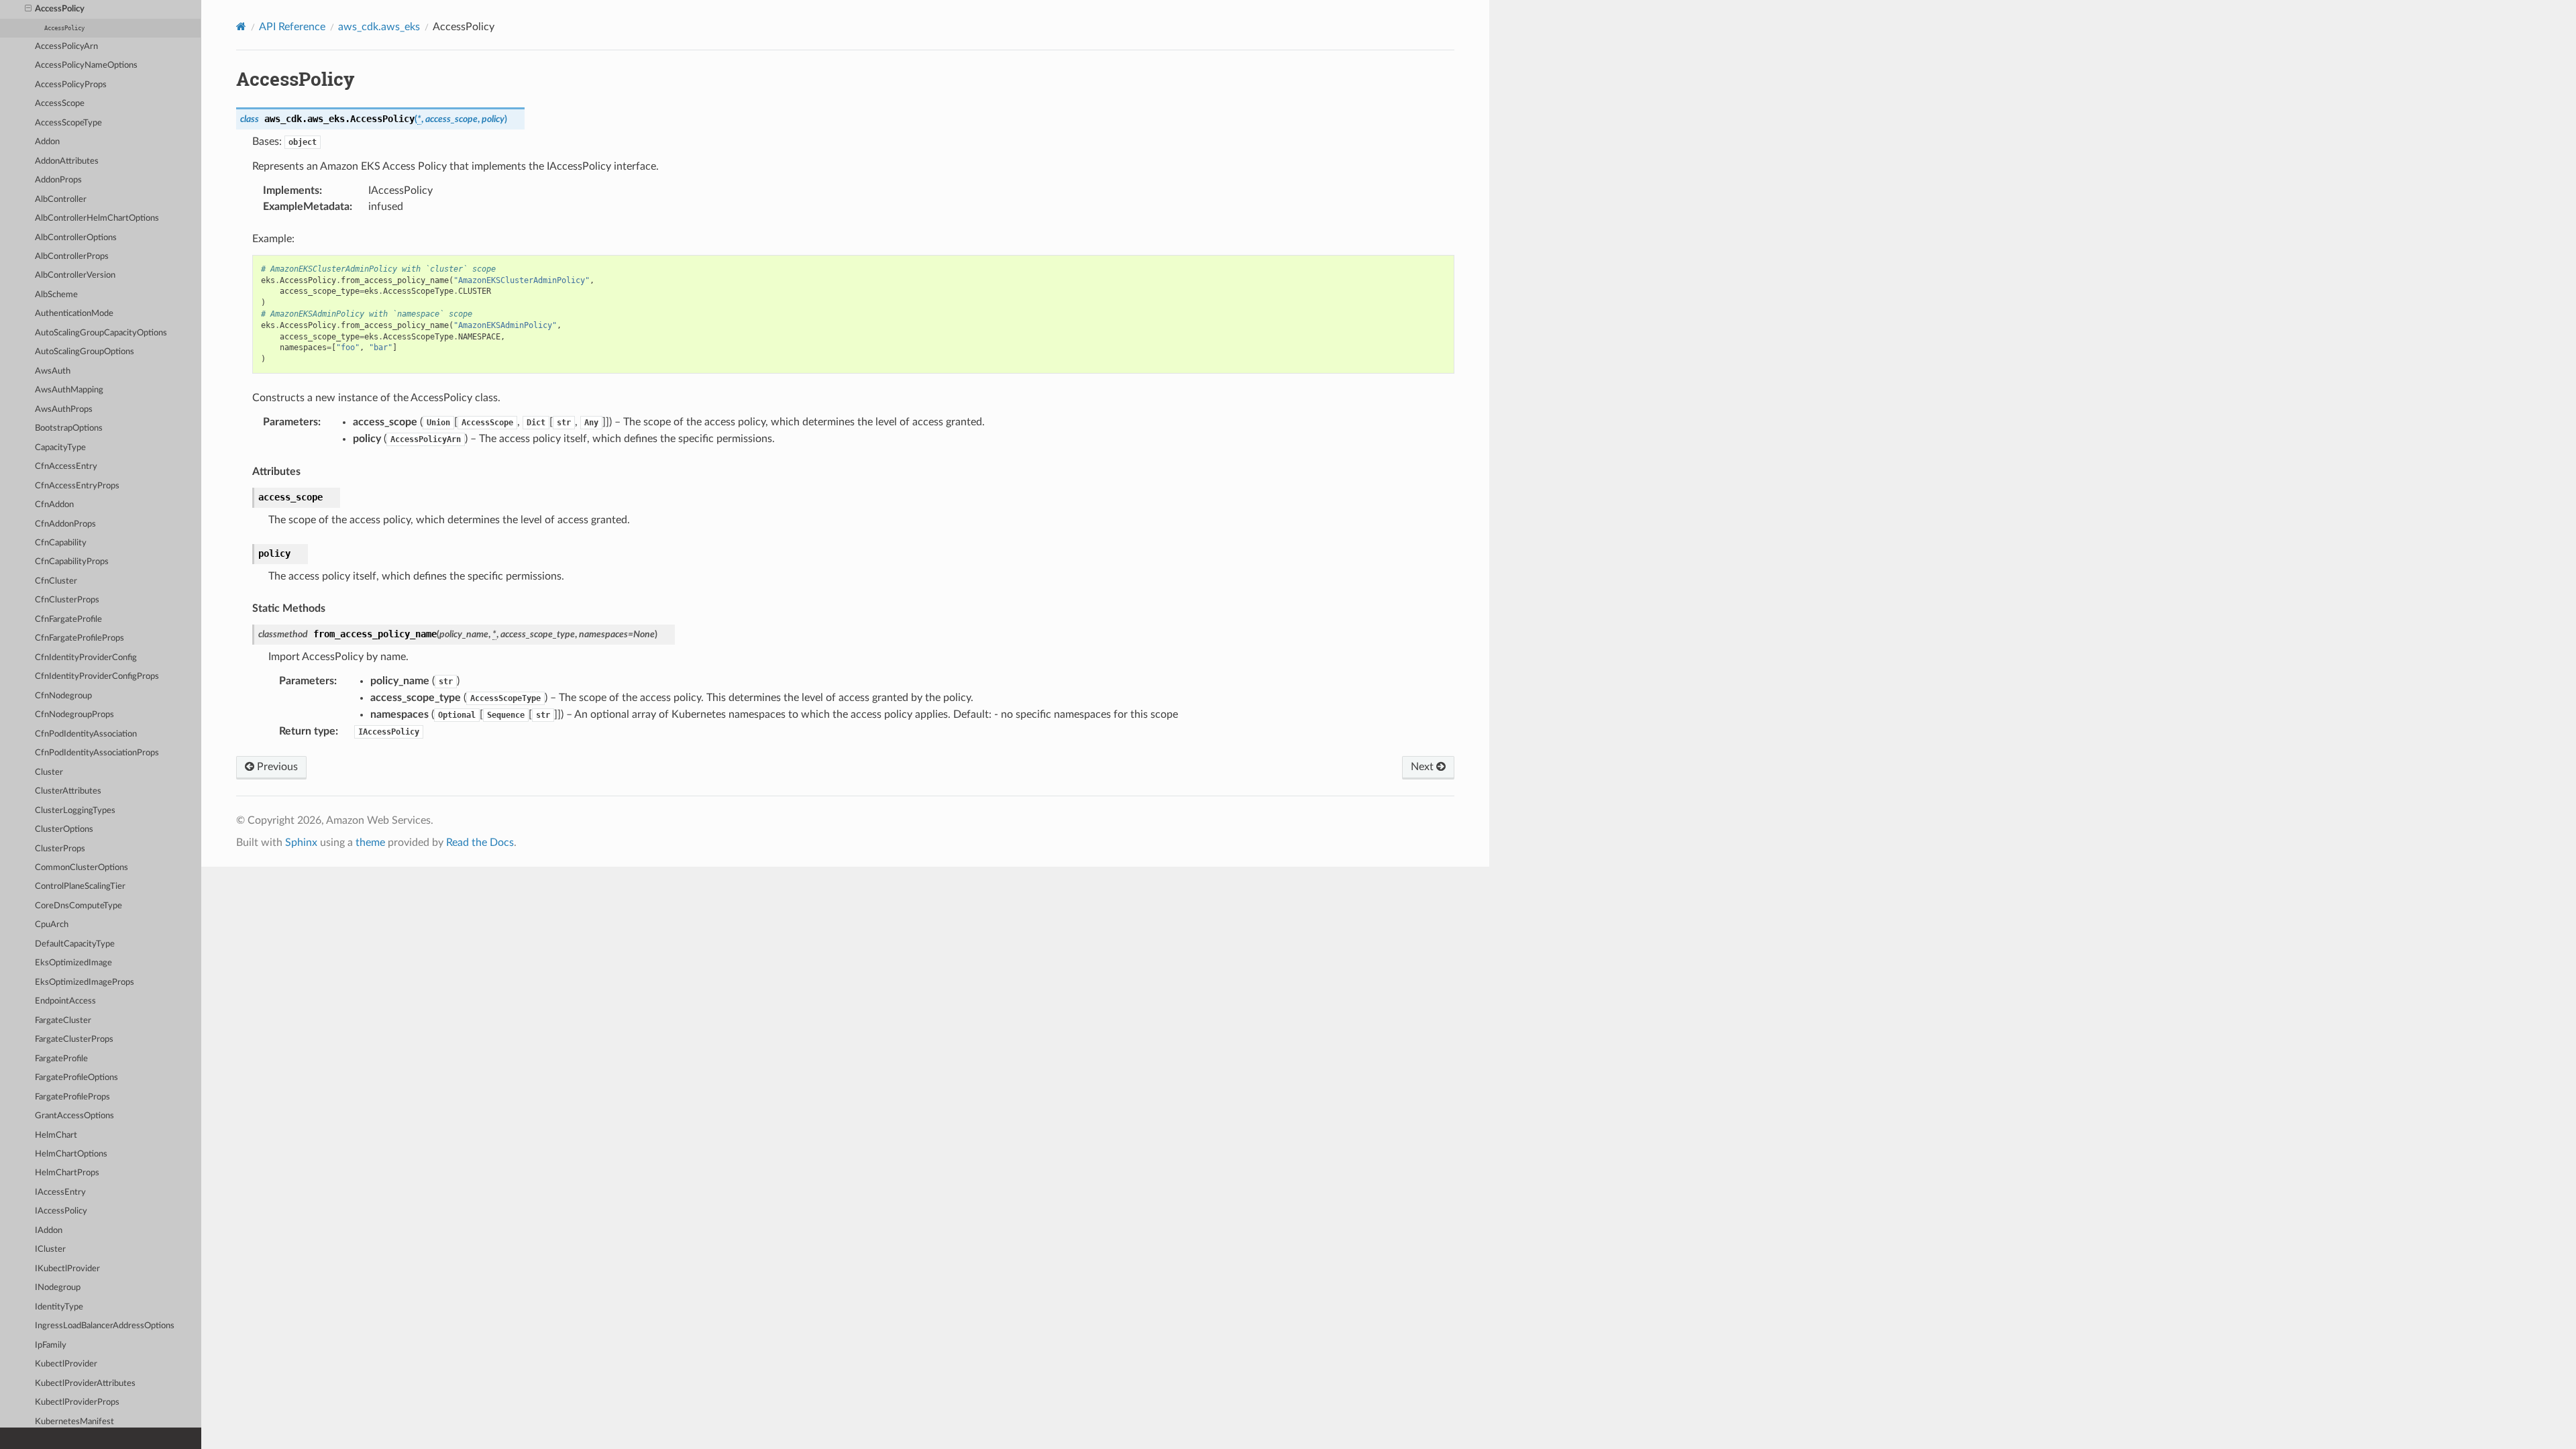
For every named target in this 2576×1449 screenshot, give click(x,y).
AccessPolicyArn (66, 47)
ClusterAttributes (68, 791)
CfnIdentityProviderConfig (86, 658)
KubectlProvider (66, 1364)
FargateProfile (61, 1059)
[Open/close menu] (28, 9)
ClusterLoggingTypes (75, 811)
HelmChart (56, 1135)
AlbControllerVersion (75, 275)
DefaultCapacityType (75, 944)
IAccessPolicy (61, 1211)
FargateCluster (63, 1021)
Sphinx (301, 843)
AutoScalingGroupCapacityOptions (101, 333)
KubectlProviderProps (77, 1402)
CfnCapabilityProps (72, 562)
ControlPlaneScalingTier (80, 887)
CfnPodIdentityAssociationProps (97, 753)
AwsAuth (53, 371)
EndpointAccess (65, 1001)
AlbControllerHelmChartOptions (97, 218)
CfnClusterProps (67, 600)
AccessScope (60, 104)
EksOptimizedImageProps (85, 982)
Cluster (49, 772)
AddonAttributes (67, 161)
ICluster (50, 1249)
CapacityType (60, 448)
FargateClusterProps (74, 1039)
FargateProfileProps (72, 1097)
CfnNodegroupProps (74, 715)
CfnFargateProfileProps (79, 638)
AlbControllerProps (72, 257)
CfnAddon (54, 505)
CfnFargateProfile (68, 620)
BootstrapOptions (69, 428)
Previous (276, 767)
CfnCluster (56, 581)
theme (370, 843)
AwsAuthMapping (69, 390)
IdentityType (59, 1307)
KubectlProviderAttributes (85, 1384)
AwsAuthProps (64, 410)
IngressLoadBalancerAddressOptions (105, 1326)
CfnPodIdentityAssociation (86, 734)
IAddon (49, 1231)
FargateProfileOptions (76, 1078)
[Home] (241, 26)
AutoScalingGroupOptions (85, 352)
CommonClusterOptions (82, 868)
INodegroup (58, 1288)
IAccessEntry (60, 1192)
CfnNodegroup (63, 696)
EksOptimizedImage (73, 963)
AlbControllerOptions (76, 238)
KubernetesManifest (74, 1422)
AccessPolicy (60, 9)
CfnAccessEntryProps (77, 486)
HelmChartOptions (71, 1154)
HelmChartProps (67, 1173)
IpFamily (51, 1345)
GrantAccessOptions (74, 1116)
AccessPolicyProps (71, 85)
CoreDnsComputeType (78, 906)
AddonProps (58, 180)
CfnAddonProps (65, 524)
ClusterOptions (64, 829)
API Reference (292, 27)
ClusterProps (60, 849)
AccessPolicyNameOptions (86, 65)
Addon (47, 142)
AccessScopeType (68, 123)
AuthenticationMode (74, 314)
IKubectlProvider (67, 1269)
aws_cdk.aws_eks (379, 27)
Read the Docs (480, 843)
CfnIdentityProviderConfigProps (97, 677)
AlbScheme (56, 295)
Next (1424, 767)
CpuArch (52, 925)
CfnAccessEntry (66, 467)
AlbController (61, 200)
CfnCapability (61, 543)
